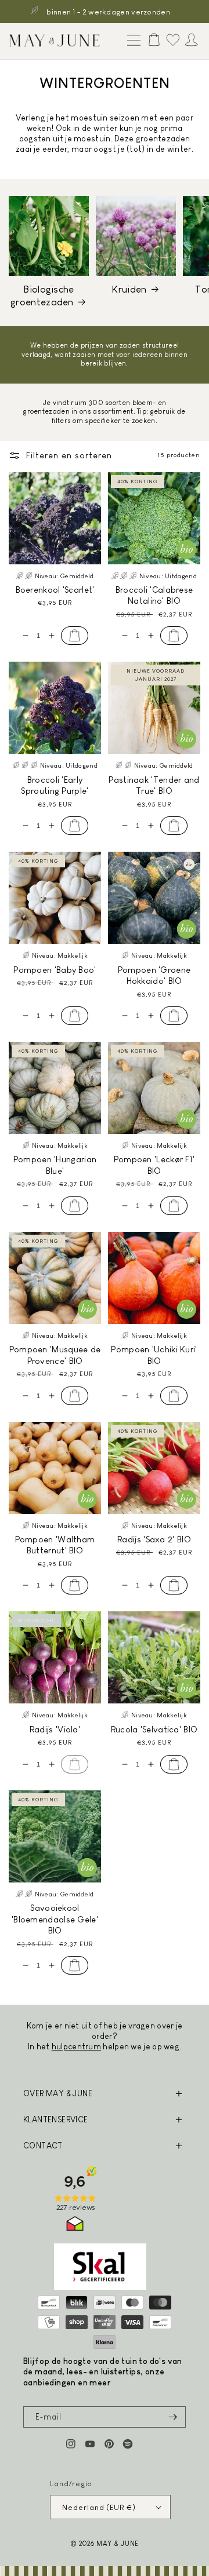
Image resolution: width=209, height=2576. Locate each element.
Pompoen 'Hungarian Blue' (55, 1165)
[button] (131, 41)
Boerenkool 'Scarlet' (55, 590)
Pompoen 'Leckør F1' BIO (154, 1165)
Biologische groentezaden (42, 296)
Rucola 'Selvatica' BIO (154, 1729)
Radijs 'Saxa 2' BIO (154, 1539)
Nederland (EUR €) (99, 2507)
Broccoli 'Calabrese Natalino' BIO (154, 595)
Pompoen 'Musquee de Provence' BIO (55, 1355)
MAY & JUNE (118, 2543)
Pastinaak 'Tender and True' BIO (154, 785)
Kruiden (129, 289)
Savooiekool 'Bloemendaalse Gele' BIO (55, 1919)
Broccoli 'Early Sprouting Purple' (55, 785)
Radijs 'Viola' (55, 1729)
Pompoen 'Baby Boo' (55, 970)
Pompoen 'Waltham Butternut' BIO (55, 1545)
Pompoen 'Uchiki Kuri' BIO (154, 1355)
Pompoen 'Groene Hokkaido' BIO (154, 975)
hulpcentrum (76, 2046)
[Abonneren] (172, 2417)
